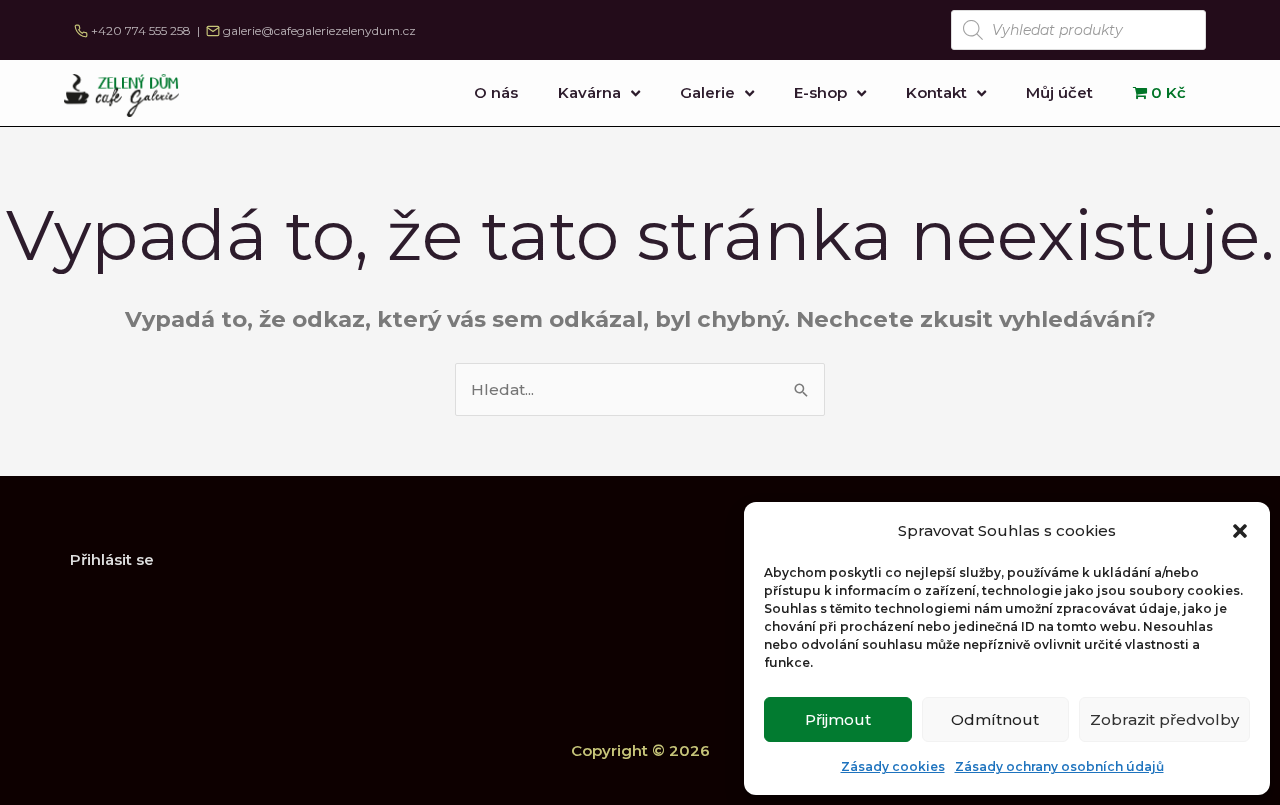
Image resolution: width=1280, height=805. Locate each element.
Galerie (707, 92)
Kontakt (936, 92)
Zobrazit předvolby (1164, 719)
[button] (1240, 531)
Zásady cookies (893, 766)
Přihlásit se (112, 559)
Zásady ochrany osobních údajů (1059, 766)
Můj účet (1059, 92)
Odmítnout (995, 719)
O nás (496, 92)
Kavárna (589, 92)
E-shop (820, 92)
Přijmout (838, 719)
